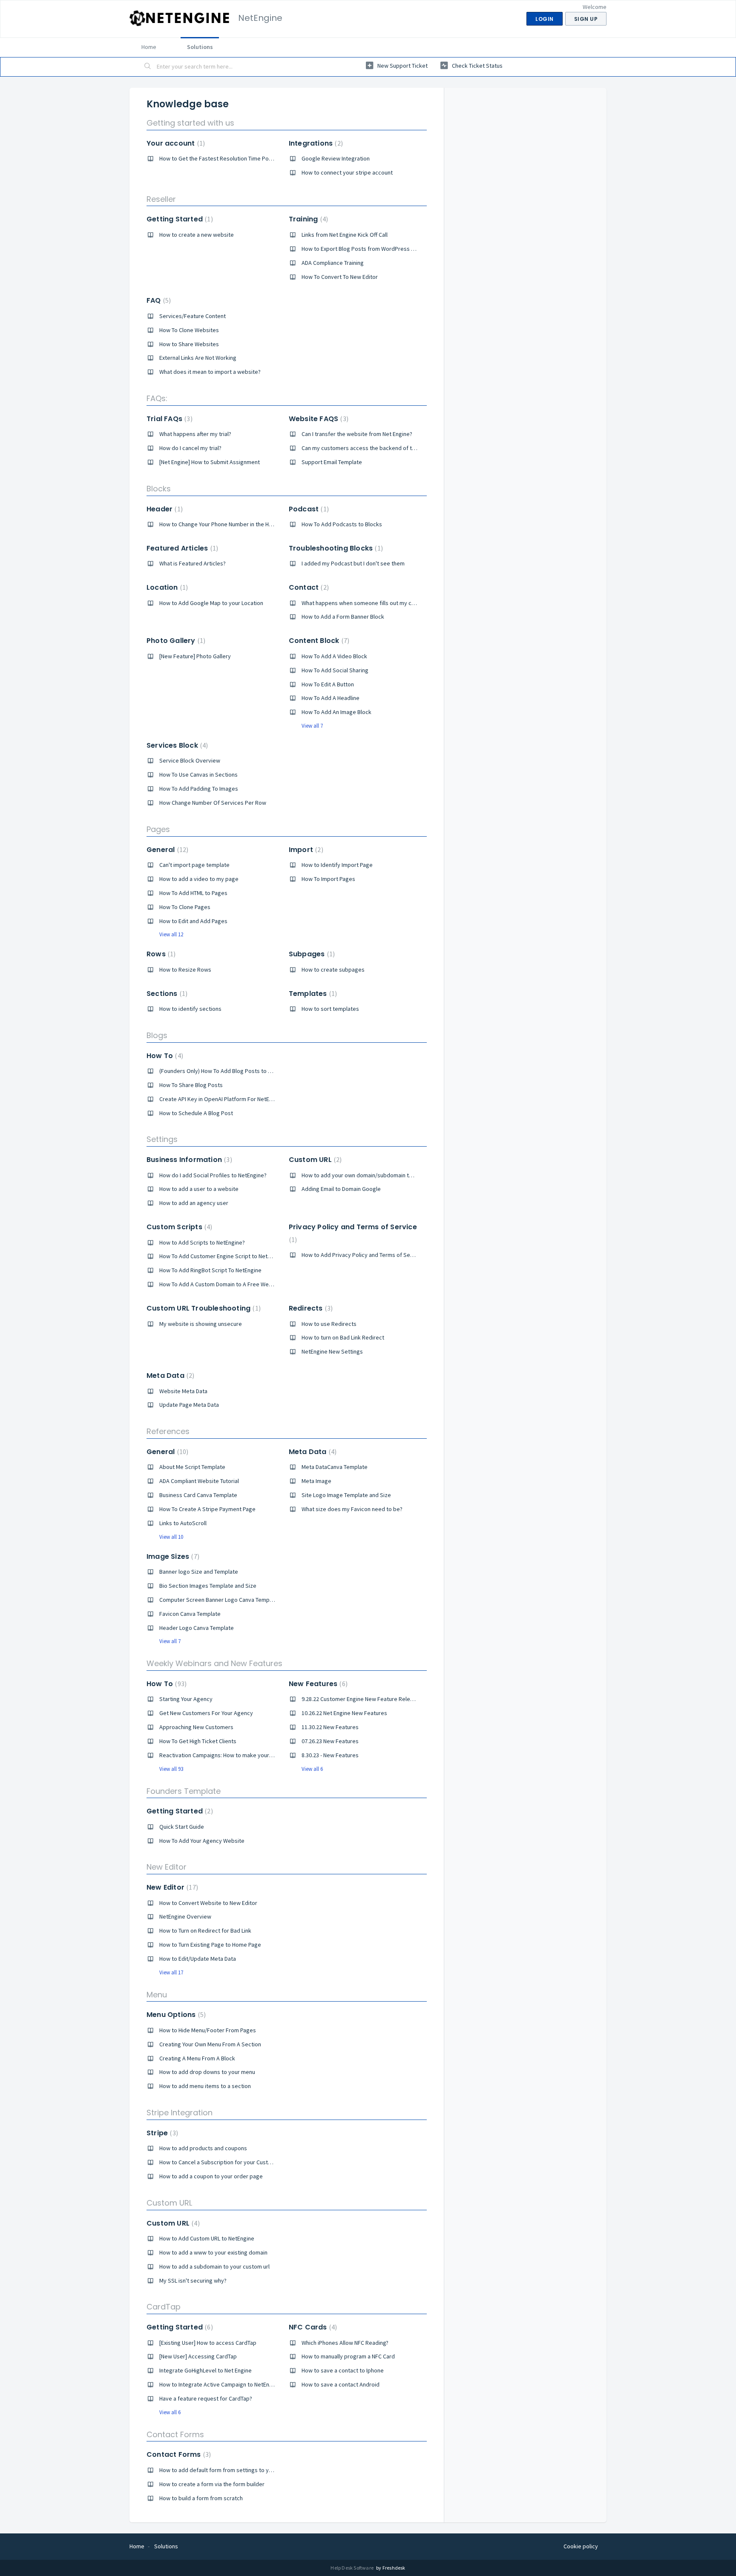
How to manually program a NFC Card (348, 2356)
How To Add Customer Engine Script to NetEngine (222, 1256)
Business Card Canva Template (198, 1495)
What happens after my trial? (195, 434)
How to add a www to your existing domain (213, 2252)
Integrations (315, 143)
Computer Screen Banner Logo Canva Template (219, 1600)
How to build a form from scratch (201, 2498)
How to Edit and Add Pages (193, 921)
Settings (162, 1139)
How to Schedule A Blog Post (196, 1113)
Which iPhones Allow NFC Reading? (345, 2343)
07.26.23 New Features (330, 1741)
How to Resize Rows (185, 970)
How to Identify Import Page (337, 865)
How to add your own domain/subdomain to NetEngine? (372, 1175)
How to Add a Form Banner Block (343, 617)
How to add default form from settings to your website (229, 2470)
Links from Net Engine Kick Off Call (345, 235)
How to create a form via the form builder (212, 2484)
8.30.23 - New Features (330, 1755)
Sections (166, 994)
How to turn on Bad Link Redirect (343, 1337)
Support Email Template (332, 462)
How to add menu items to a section (205, 2086)
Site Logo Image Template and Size (346, 1495)
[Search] (148, 67)
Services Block (176, 745)
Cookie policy (581, 2546)
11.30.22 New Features (330, 1727)
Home (149, 47)
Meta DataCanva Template (335, 1467)
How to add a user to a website (199, 1189)
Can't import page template (194, 865)
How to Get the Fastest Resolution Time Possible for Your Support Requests (256, 158)
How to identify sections (190, 1009)
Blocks (159, 489)
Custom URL (314, 1160)
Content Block (318, 641)
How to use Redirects (329, 1324)
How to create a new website (197, 235)
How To (164, 1056)
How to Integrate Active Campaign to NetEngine (220, 2384)
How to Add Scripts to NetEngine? (202, 1242)
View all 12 (171, 934)
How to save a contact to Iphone (343, 2370)
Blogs (157, 1035)
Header (164, 509)
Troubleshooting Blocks (335, 548)
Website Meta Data (183, 1391)
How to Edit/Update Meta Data (198, 1959)
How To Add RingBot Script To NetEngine (210, 1270)
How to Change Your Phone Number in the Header (222, 524)
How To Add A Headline (331, 698)
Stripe (161, 2133)
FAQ (158, 300)
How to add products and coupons (203, 2148)
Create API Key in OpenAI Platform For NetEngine (221, 1099)
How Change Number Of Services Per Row (213, 803)
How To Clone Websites (189, 330)
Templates (312, 994)
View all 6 (312, 1769)
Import (305, 850)
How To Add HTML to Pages (193, 893)
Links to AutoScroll (183, 1523)
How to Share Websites (189, 344)
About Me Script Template (192, 1467)
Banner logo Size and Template (199, 1572)
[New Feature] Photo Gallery (195, 656)
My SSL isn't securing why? (193, 2281)
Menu (157, 1995)
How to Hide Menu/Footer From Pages (208, 2030)
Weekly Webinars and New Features (214, 1663)
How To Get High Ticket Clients (198, 1741)
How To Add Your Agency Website (202, 1841)
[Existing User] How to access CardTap (208, 2343)
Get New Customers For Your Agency (206, 1713)
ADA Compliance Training (333, 263)
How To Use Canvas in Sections (198, 775)
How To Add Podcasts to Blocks (342, 524)
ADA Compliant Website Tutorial (199, 1481)
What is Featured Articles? (193, 563)
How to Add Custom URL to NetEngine (207, 2238)
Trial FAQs (168, 419)
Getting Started (179, 219)
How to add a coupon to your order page (211, 2176)
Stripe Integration (180, 2113)
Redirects (310, 1308)
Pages (158, 829)
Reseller (161, 199)
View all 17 (171, 1972)
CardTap (164, 2307)
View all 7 (312, 726)
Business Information (188, 1160)
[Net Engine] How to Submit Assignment (210, 462)
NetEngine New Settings (332, 1351)
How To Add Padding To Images (199, 789)
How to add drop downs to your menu (207, 2072)
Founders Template (184, 1791)
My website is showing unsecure (201, 1324)
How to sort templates (330, 1009)
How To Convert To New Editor (340, 277)
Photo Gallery (175, 641)
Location (166, 587)
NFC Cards (312, 2327)
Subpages (311, 954)
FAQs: (157, 398)
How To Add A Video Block (334, 656)
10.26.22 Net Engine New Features (344, 1713)
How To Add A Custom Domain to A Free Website (221, 1284)
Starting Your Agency (186, 1699)
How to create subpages (333, 970)
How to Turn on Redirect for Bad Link (205, 1931)
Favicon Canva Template (190, 1614)
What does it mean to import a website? (210, 372)
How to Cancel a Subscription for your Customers (222, 2162)
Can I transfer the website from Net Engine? (357, 434)
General (166, 850)
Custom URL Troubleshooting (203, 1308)
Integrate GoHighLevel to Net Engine (206, 2370)
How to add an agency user (194, 1203)
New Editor (167, 1867)
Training (307, 219)
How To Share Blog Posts (191, 1085)
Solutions (200, 47)
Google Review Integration (336, 158)
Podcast (308, 509)
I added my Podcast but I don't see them (353, 563)
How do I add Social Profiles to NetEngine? (213, 1175)
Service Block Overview (190, 760)
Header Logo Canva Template (197, 1628)
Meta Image (316, 1481)
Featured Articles (181, 548)
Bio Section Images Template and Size (208, 1586)
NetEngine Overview (185, 1916)
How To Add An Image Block (336, 712)
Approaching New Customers (196, 1727)
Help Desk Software (352, 2568)
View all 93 (171, 1769)
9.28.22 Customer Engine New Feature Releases (362, 1699)
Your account (175, 143)
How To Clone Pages (185, 907)
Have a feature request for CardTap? (206, 2398)
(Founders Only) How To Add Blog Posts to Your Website (230, 1071)
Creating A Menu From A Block (197, 2058)
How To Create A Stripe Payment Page (207, 1509)
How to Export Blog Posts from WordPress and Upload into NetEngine (390, 249)
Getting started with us (190, 123)
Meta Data (169, 1375)
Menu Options (175, 2015)
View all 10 (171, 1537)
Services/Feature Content (193, 316)
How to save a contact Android (341, 2384)
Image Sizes (172, 1556)
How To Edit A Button (328, 684)
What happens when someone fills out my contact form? (373, 603)
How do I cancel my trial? (190, 448)
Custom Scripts (178, 1227)
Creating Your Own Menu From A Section (210, 2044)
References (168, 1431)
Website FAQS (318, 419)
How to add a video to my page (199, 879)
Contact (308, 587)
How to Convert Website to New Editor (208, 1903)
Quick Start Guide (182, 1827)
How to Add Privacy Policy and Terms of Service (362, 1255)
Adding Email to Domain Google (341, 1189)
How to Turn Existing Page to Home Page (210, 1945)
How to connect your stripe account (347, 172)
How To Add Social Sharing (335, 670)
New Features (317, 1684)
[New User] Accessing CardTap (198, 2356)
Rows (160, 954)
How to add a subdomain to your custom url (214, 2266)
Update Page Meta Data (189, 1405)
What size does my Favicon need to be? (352, 1509)
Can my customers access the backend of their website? (374, 448)
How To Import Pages (328, 879)
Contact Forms (175, 2434)
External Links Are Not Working (198, 358)
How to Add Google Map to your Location (211, 603)
